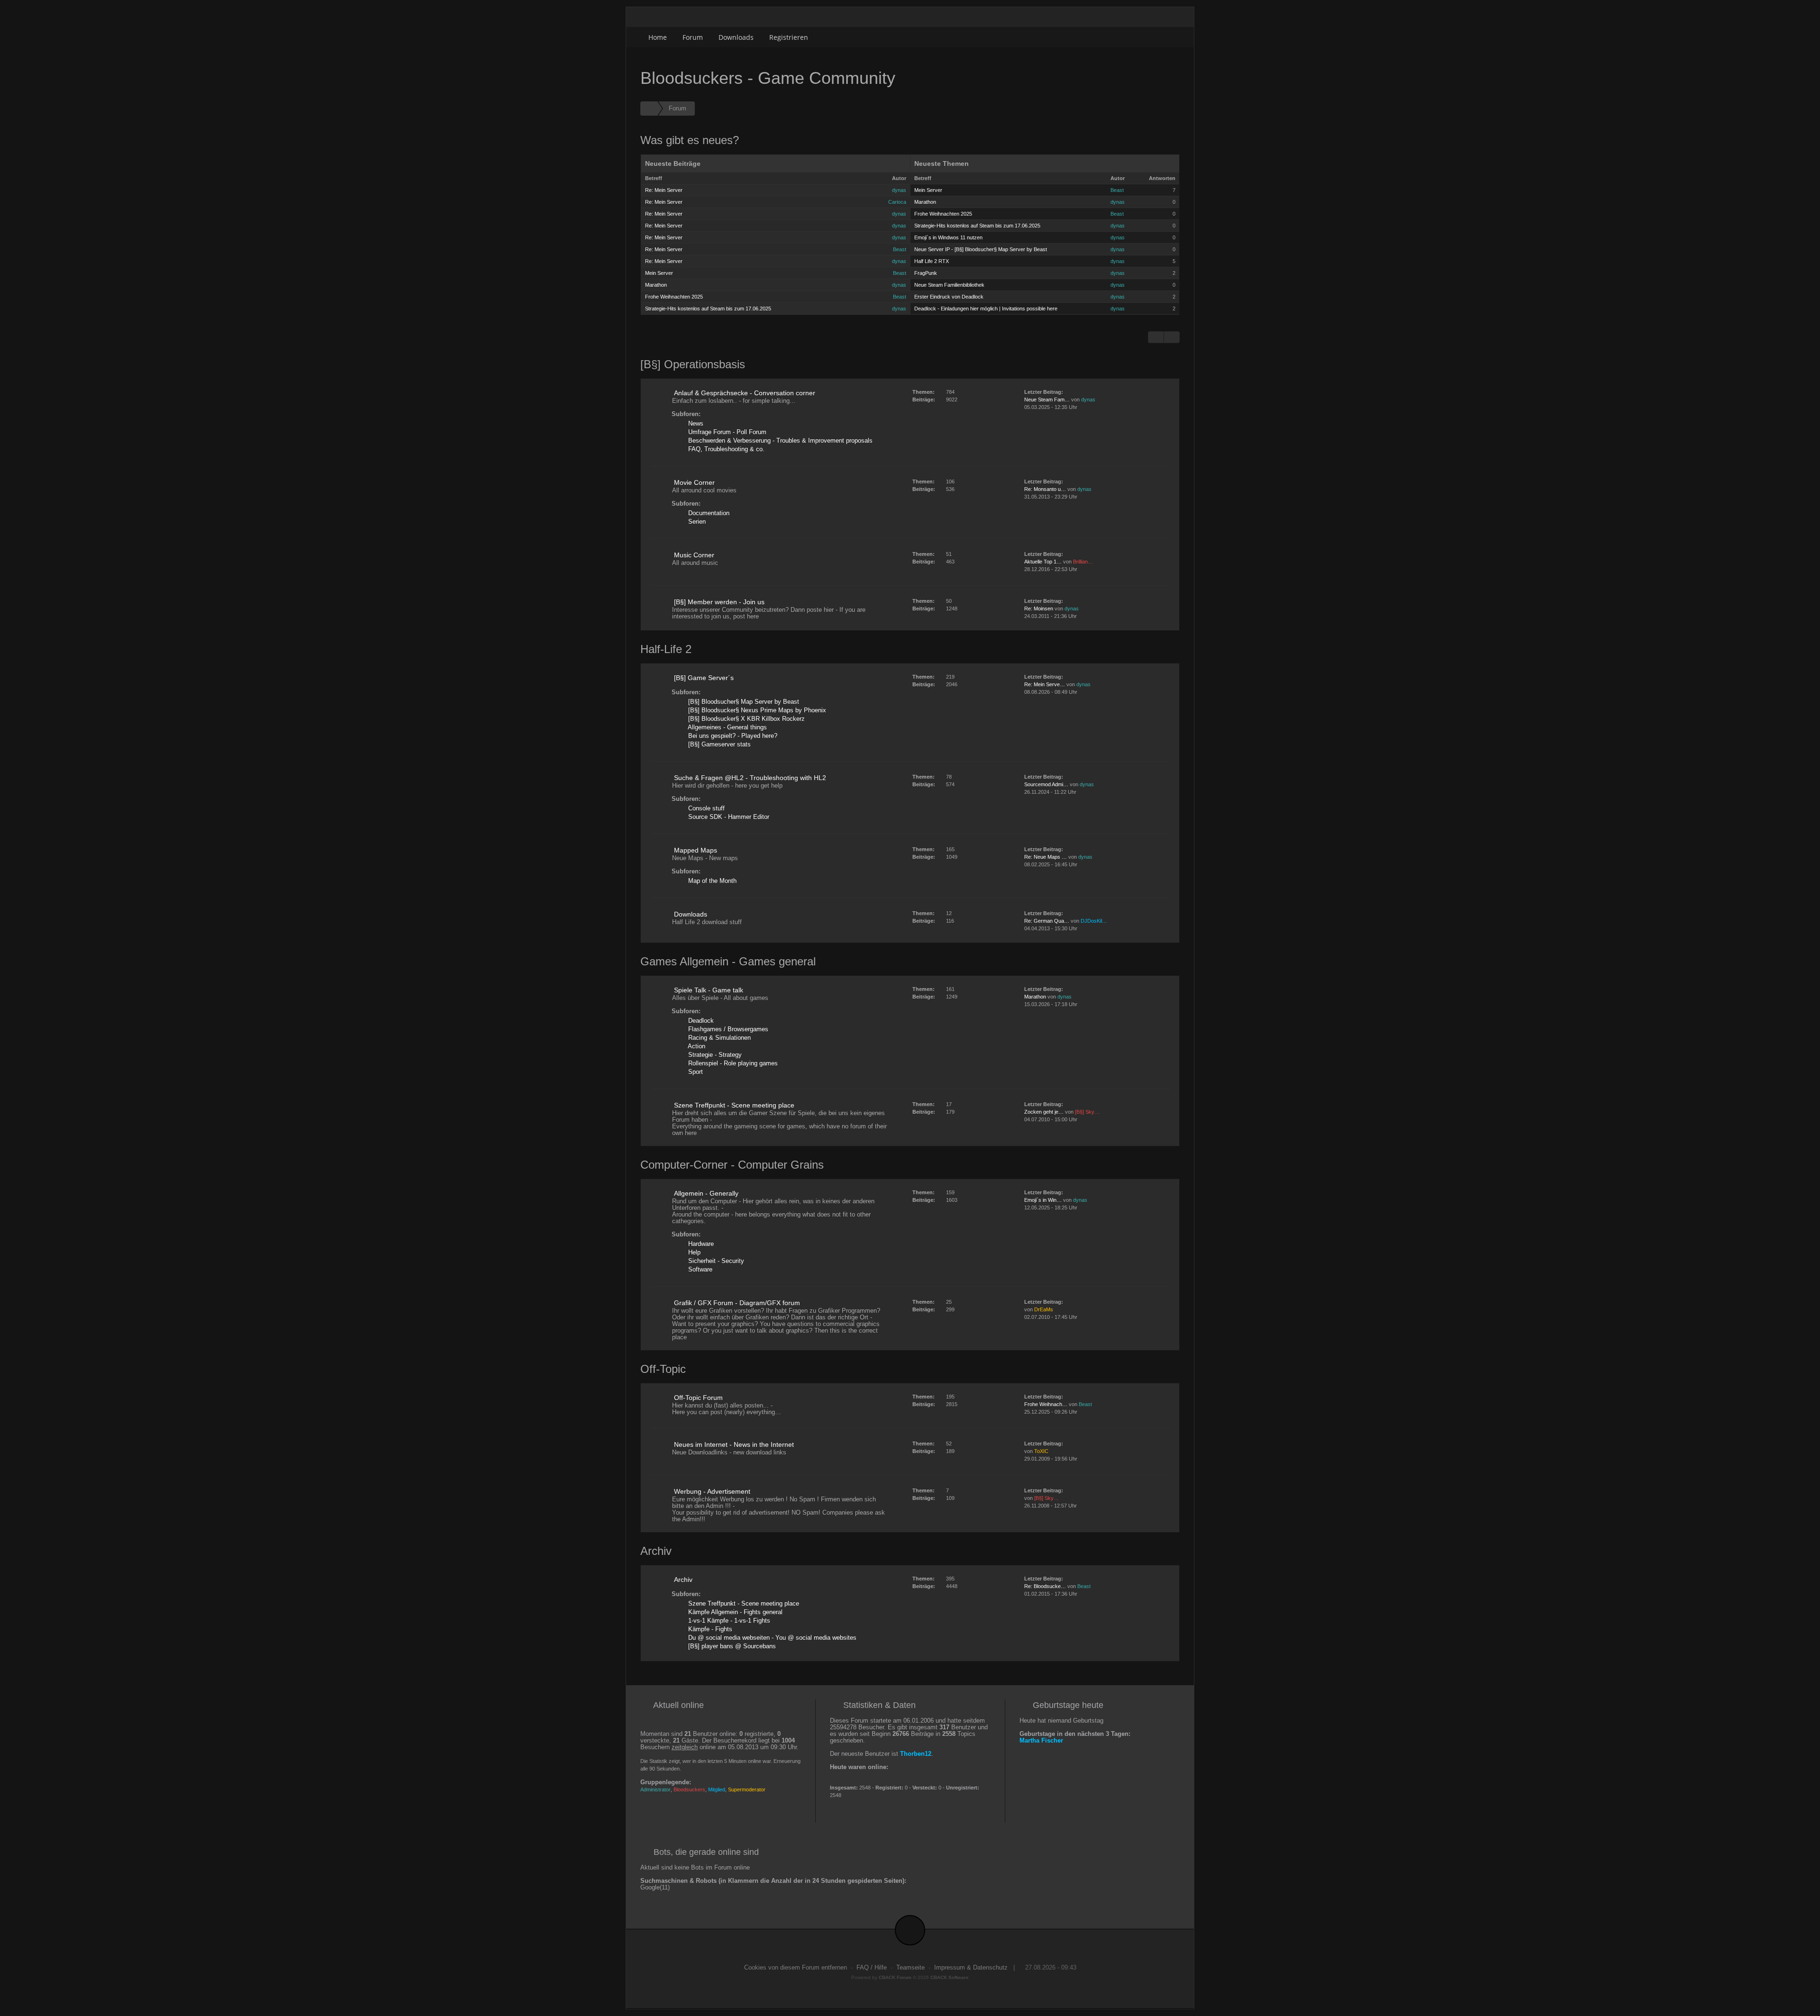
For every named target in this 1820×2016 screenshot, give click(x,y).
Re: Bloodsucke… (1045, 1586)
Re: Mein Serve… (1045, 684)
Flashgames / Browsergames (727, 1029)
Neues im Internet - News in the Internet (734, 1444)
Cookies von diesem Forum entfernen (796, 1968)
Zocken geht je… (1044, 1112)
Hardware (700, 1244)
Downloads (736, 37)
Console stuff (705, 808)
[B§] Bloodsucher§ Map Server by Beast (743, 702)
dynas (899, 190)
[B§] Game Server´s (704, 678)
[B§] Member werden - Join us (719, 602)
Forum (693, 37)
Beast (900, 249)
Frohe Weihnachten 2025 (674, 297)
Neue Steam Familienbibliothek (949, 285)
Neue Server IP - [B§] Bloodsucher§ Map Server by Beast (981, 249)
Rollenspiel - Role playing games (732, 1063)
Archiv (683, 1580)
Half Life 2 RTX (932, 261)
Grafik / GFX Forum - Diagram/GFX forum (737, 1303)
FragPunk (926, 273)
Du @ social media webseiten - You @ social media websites (771, 1638)
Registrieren (789, 37)
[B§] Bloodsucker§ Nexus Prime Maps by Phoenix (756, 710)
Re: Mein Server (664, 190)
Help (693, 1253)
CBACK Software (950, 1977)
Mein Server (659, 273)
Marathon (656, 285)
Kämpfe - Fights (709, 1629)
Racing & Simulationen (719, 1038)
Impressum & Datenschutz (971, 1968)
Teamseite (910, 1968)
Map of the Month (711, 881)
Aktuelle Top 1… (1043, 562)
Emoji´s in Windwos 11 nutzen (948, 237)
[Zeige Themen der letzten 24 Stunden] (1156, 337)
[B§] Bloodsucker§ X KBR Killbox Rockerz (746, 719)
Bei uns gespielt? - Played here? (732, 736)
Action (696, 1046)
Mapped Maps (696, 850)
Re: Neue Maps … (1046, 857)
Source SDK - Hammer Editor (728, 817)
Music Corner (694, 555)
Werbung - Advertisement (712, 1491)
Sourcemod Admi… (1046, 784)
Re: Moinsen (1039, 608)
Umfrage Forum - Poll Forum (726, 432)
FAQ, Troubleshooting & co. (725, 449)
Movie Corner (694, 482)
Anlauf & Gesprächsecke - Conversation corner (745, 393)
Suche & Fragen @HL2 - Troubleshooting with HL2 (750, 778)
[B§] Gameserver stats (719, 745)
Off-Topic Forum (698, 1398)
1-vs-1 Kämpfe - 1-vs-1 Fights (728, 1621)
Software (699, 1270)
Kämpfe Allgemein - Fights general (734, 1612)
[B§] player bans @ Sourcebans (731, 1646)
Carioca (897, 202)
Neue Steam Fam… (1047, 400)
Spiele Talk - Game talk (709, 990)
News (695, 424)
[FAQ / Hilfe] (1172, 337)
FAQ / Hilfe (872, 1968)
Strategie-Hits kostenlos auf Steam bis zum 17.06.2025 (708, 309)
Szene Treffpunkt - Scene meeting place (734, 1105)
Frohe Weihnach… (1046, 1404)
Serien (696, 522)
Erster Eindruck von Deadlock (949, 297)
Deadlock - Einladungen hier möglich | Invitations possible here (986, 309)
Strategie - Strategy (714, 1055)
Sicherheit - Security (715, 1261)
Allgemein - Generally (706, 1193)
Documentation (708, 513)
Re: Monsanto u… (1045, 489)
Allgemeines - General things (727, 727)
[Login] (1169, 37)
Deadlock (700, 1021)
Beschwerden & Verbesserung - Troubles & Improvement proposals (779, 441)
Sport (695, 1072)
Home (658, 37)
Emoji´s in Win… (1043, 1200)
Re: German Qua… (1047, 921)
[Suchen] (1148, 37)
